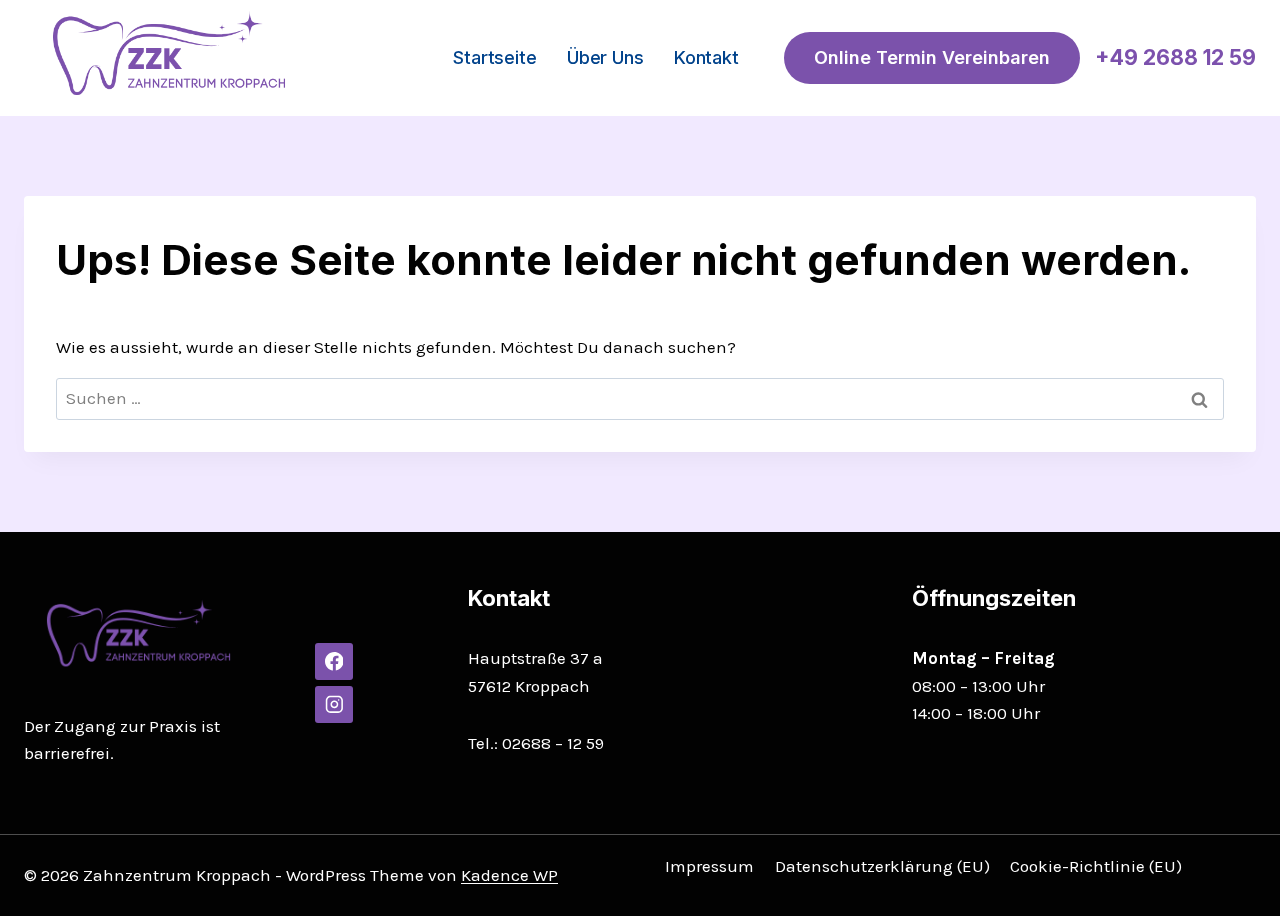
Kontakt (706, 57)
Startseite (494, 57)
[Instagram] (333, 704)
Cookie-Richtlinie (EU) (1096, 866)
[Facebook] (333, 661)
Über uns (605, 57)
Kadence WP (509, 875)
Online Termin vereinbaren (932, 57)
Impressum (709, 866)
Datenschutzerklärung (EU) (882, 866)
